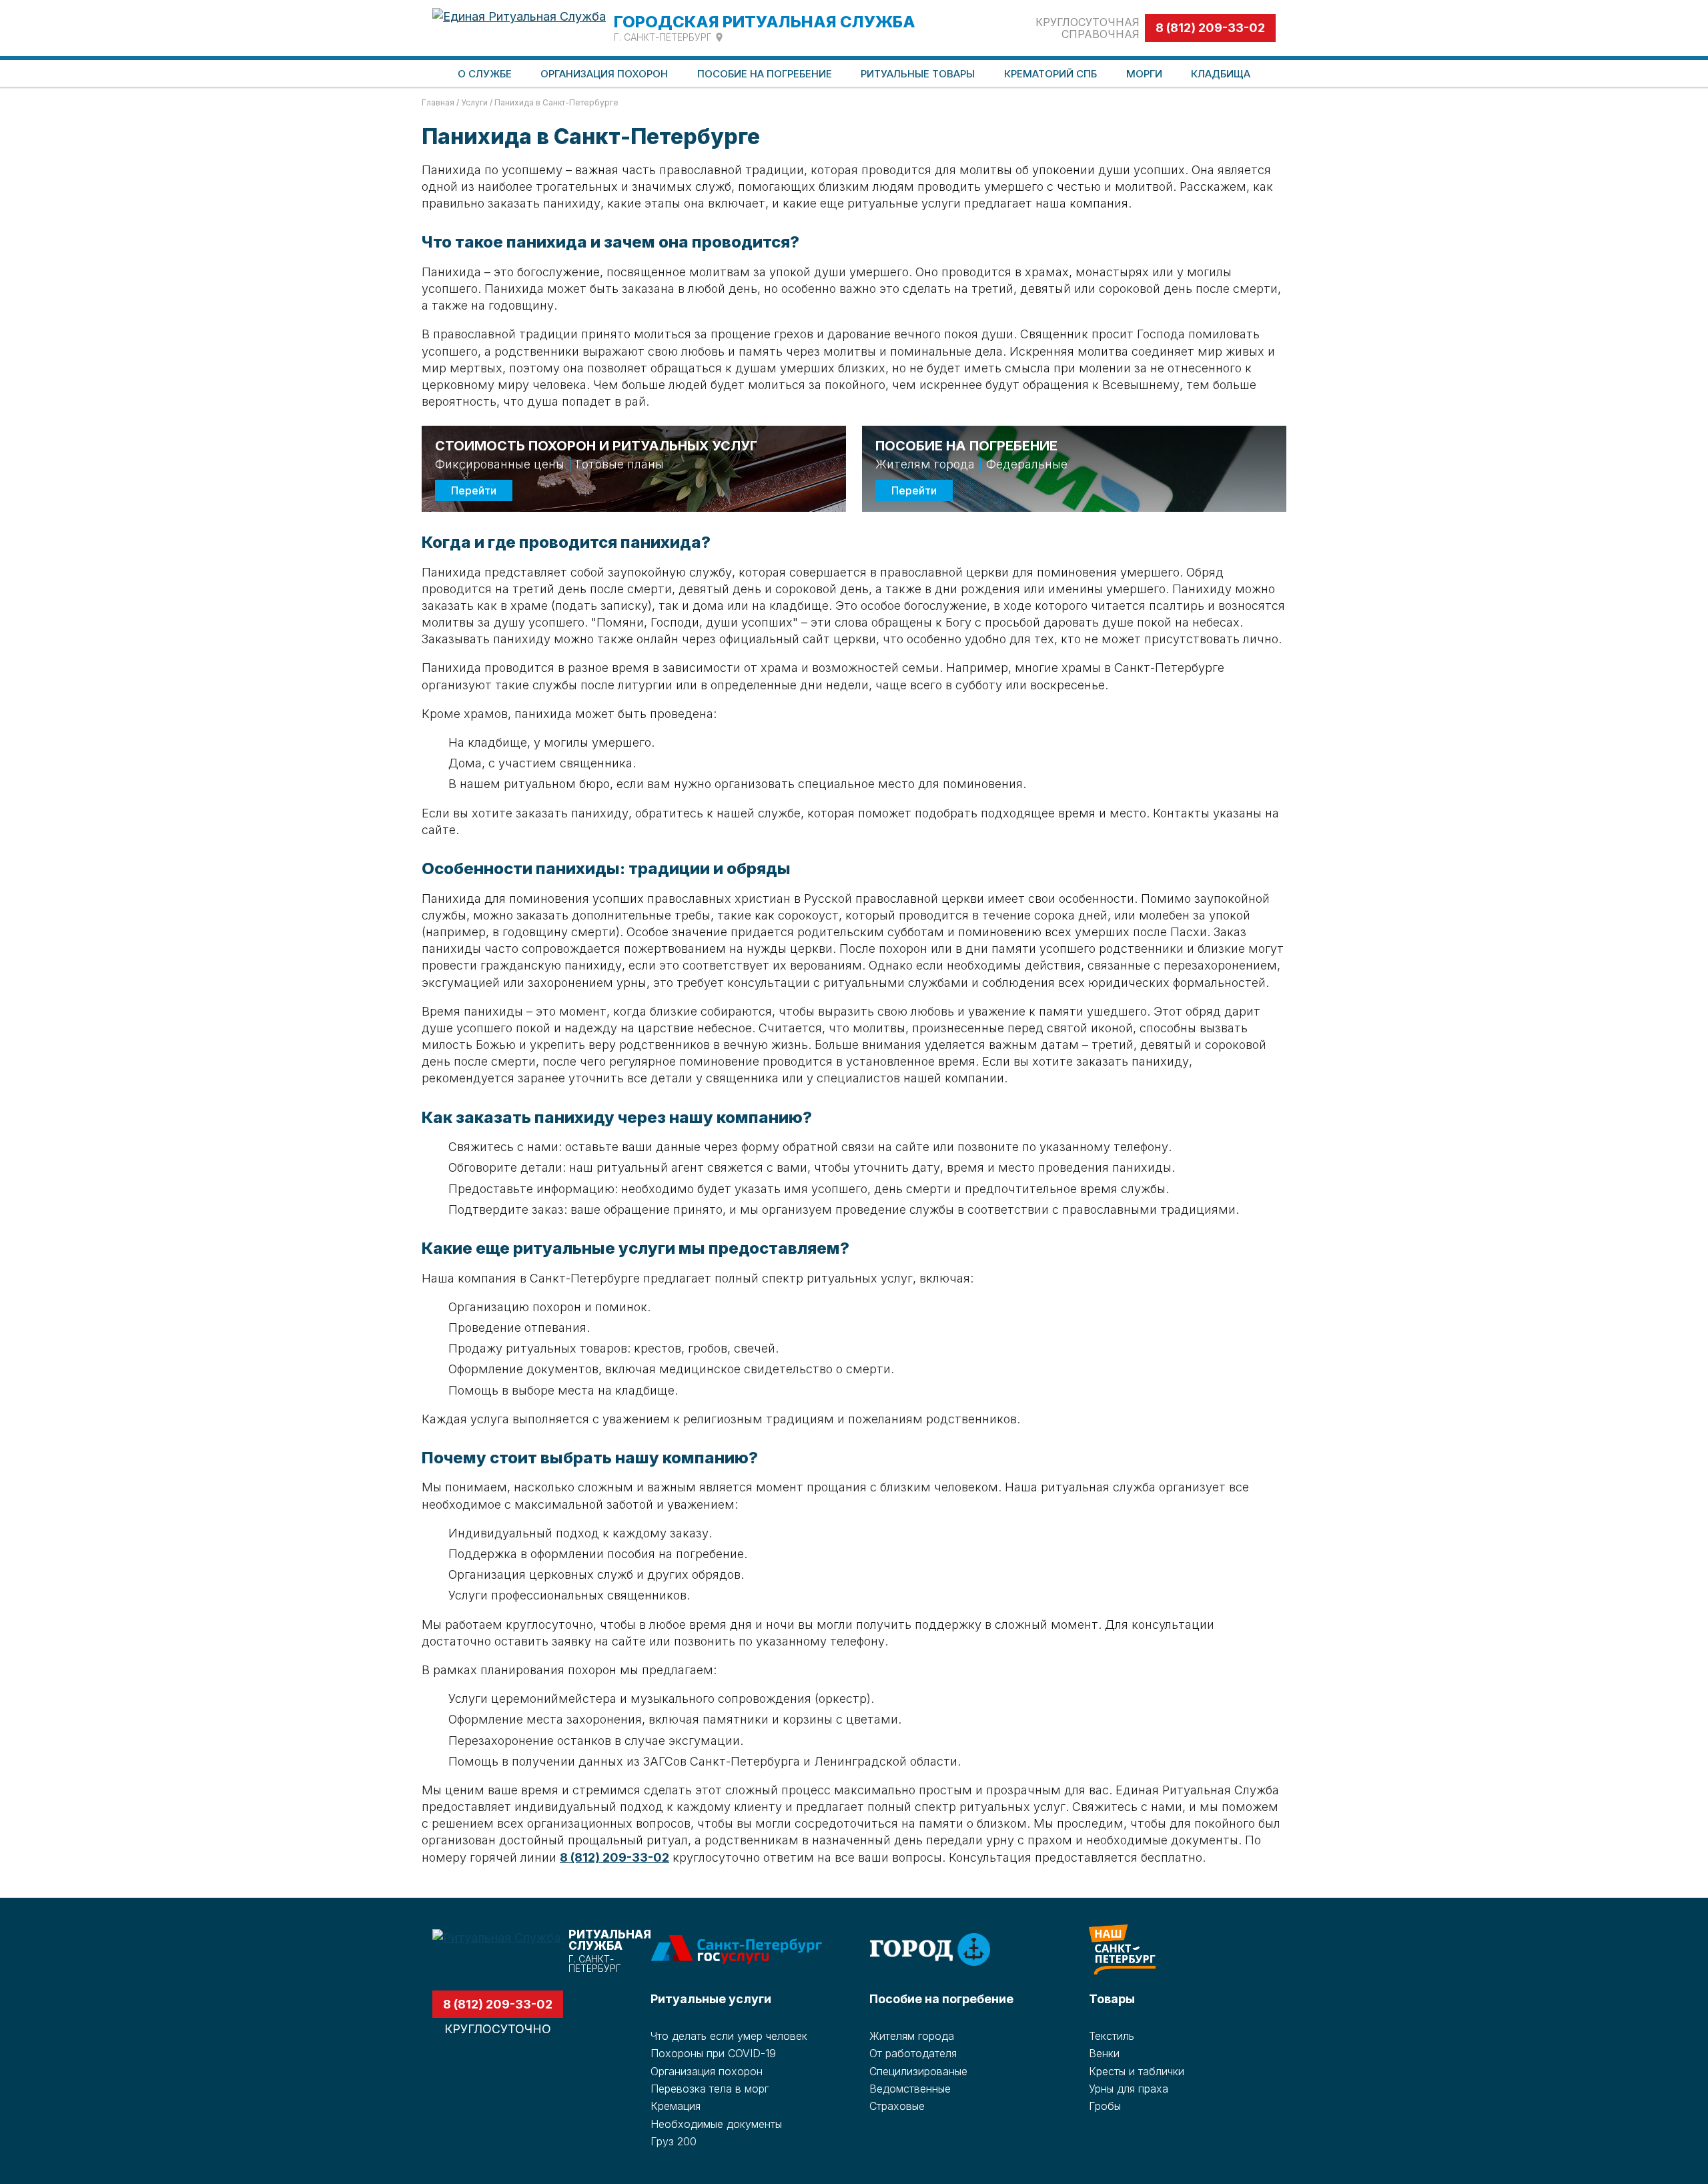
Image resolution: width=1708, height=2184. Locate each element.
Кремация (676, 2106)
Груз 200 (674, 2141)
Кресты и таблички (1137, 2071)
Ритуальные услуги (711, 1999)
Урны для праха (1129, 2089)
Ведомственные (910, 2089)
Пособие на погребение (941, 1999)
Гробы (1105, 2106)
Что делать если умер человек (729, 2036)
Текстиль (1112, 2036)
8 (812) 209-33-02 (1210, 28)
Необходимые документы (716, 2124)
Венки (1104, 2053)
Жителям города (912, 2036)
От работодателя (913, 2053)
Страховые (897, 2106)
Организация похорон (707, 2071)
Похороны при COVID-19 (713, 2053)
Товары (1112, 1999)
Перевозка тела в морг (710, 2089)
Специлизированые (918, 2071)
